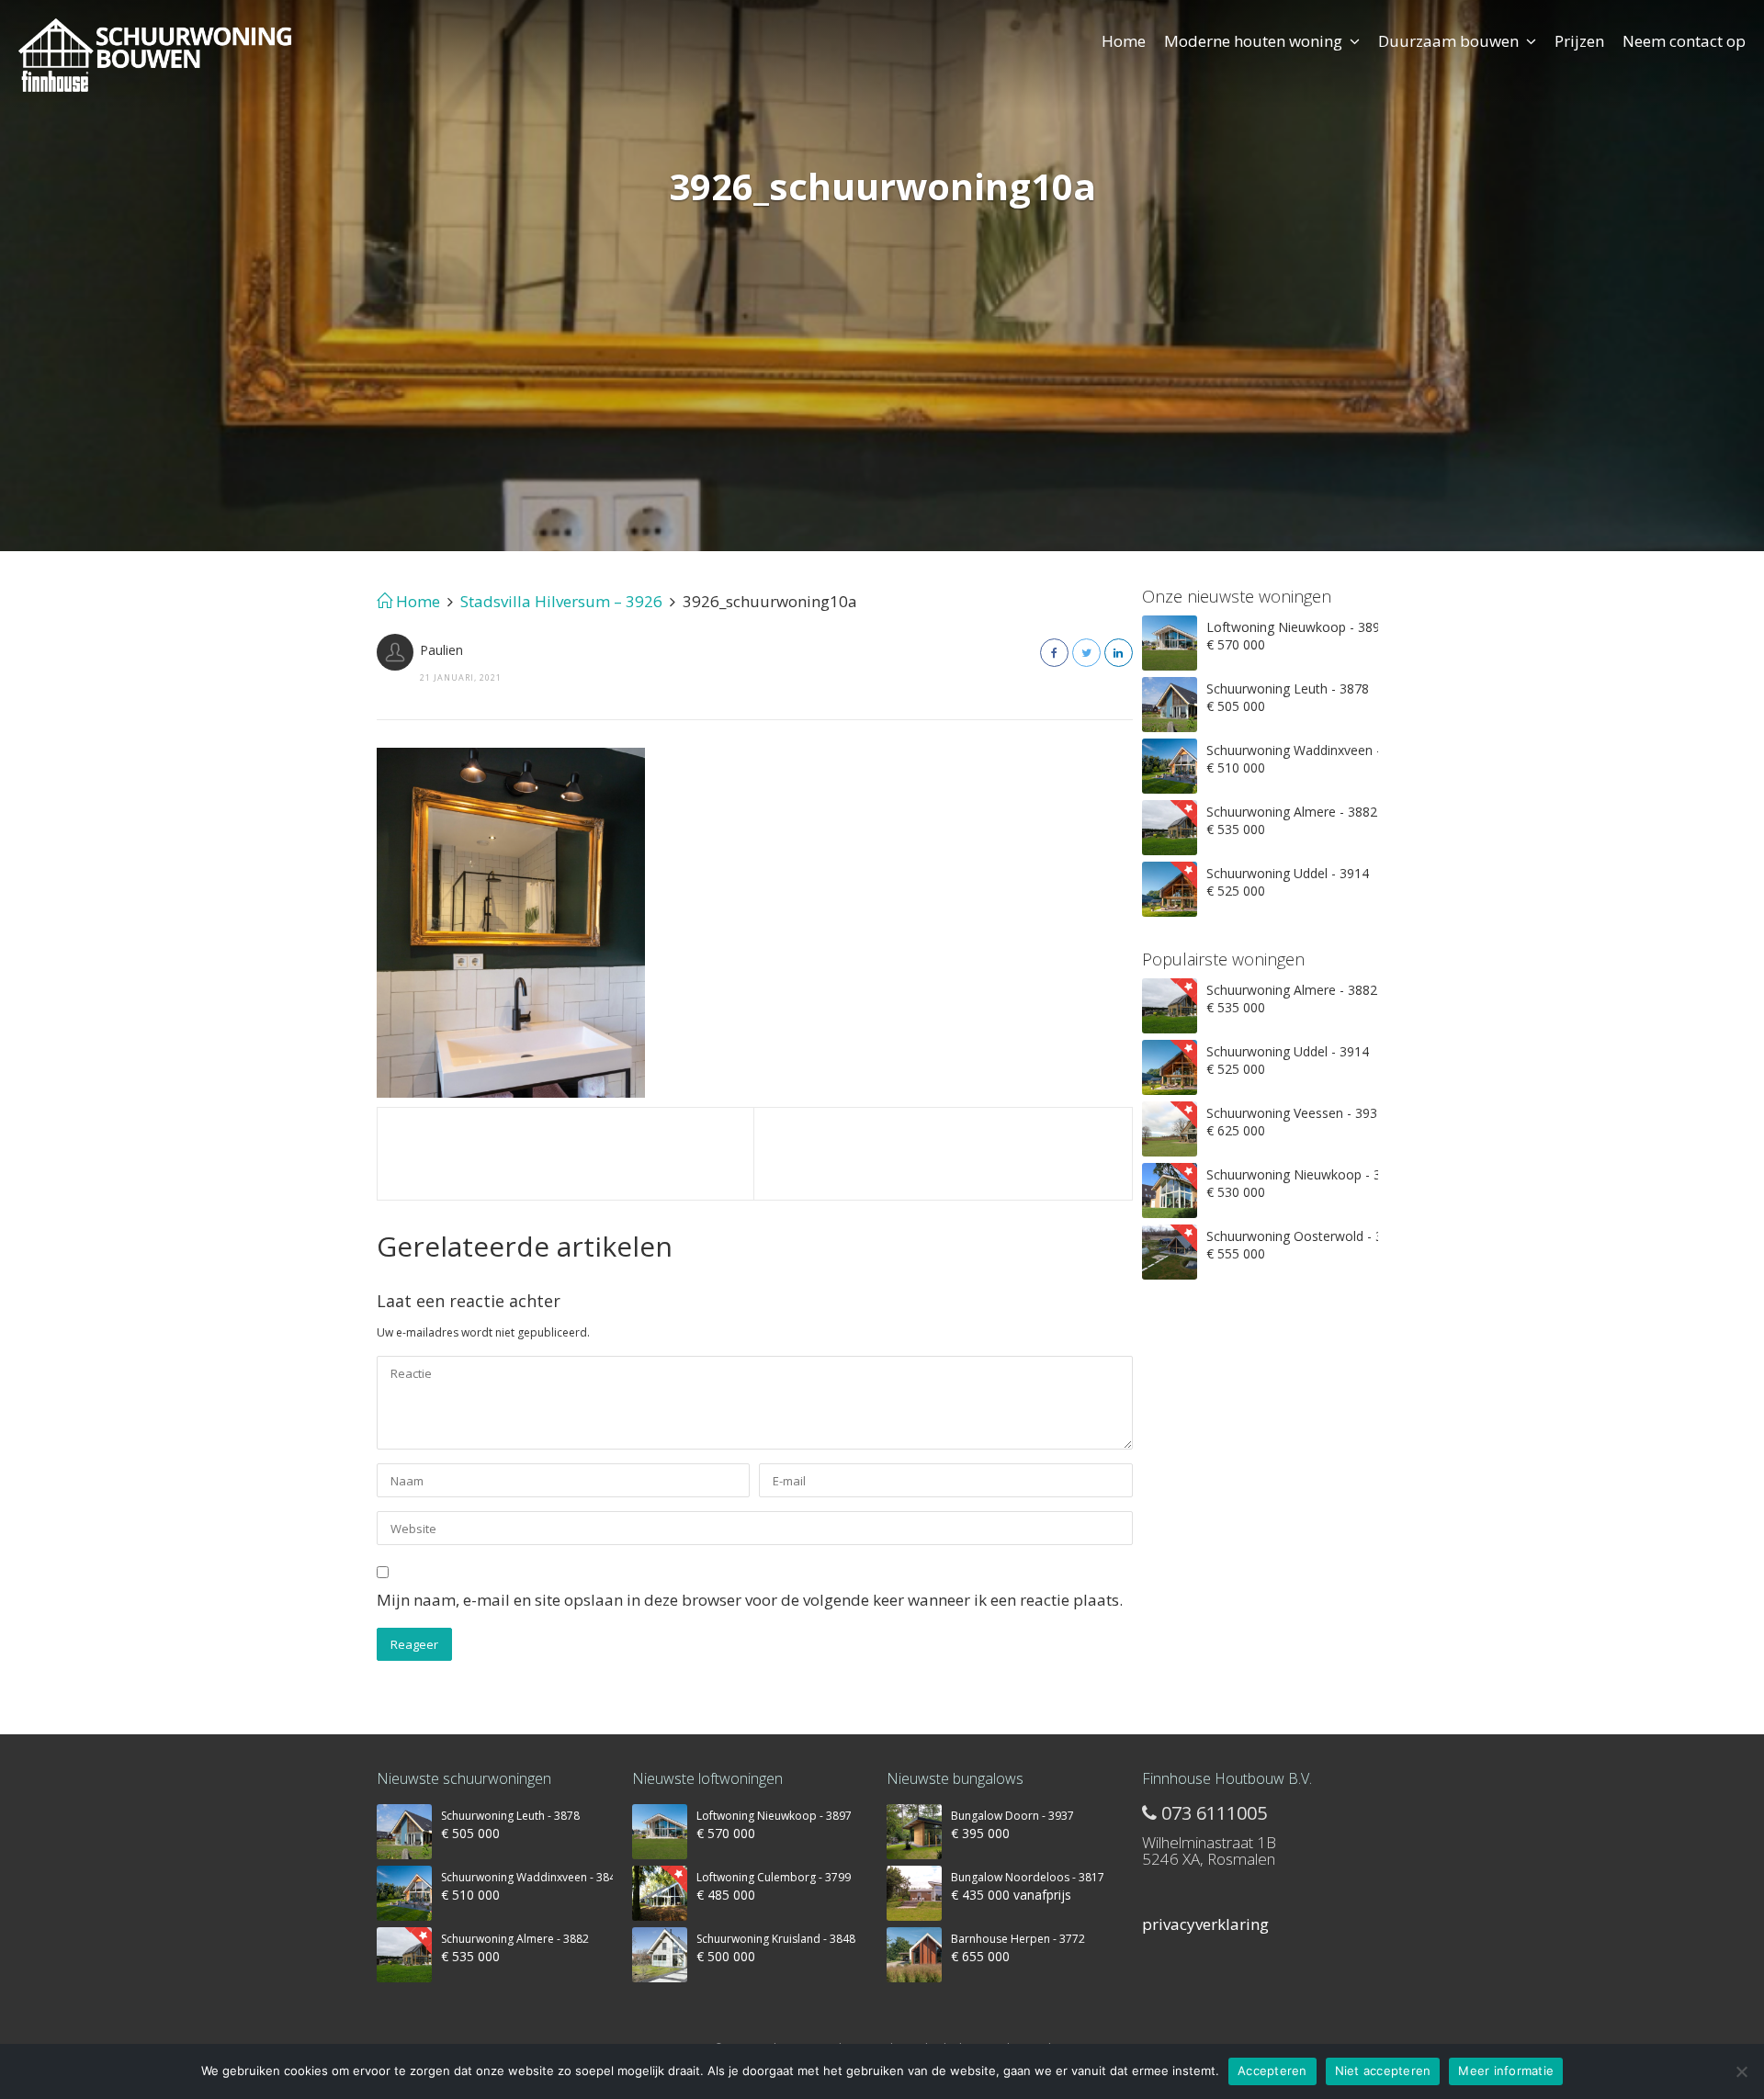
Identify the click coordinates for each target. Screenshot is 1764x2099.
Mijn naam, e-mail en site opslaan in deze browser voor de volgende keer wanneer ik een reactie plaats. (750, 1600)
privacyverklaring (1205, 1924)
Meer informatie (1506, 2071)
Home (1124, 41)
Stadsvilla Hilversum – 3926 (561, 601)
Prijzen (1579, 41)
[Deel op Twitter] (1086, 653)
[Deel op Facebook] (1054, 653)
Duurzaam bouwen (1448, 41)
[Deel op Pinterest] (1119, 653)
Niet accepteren (1383, 2071)
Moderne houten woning (1253, 41)
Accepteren (1272, 2071)
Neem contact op (1684, 41)
